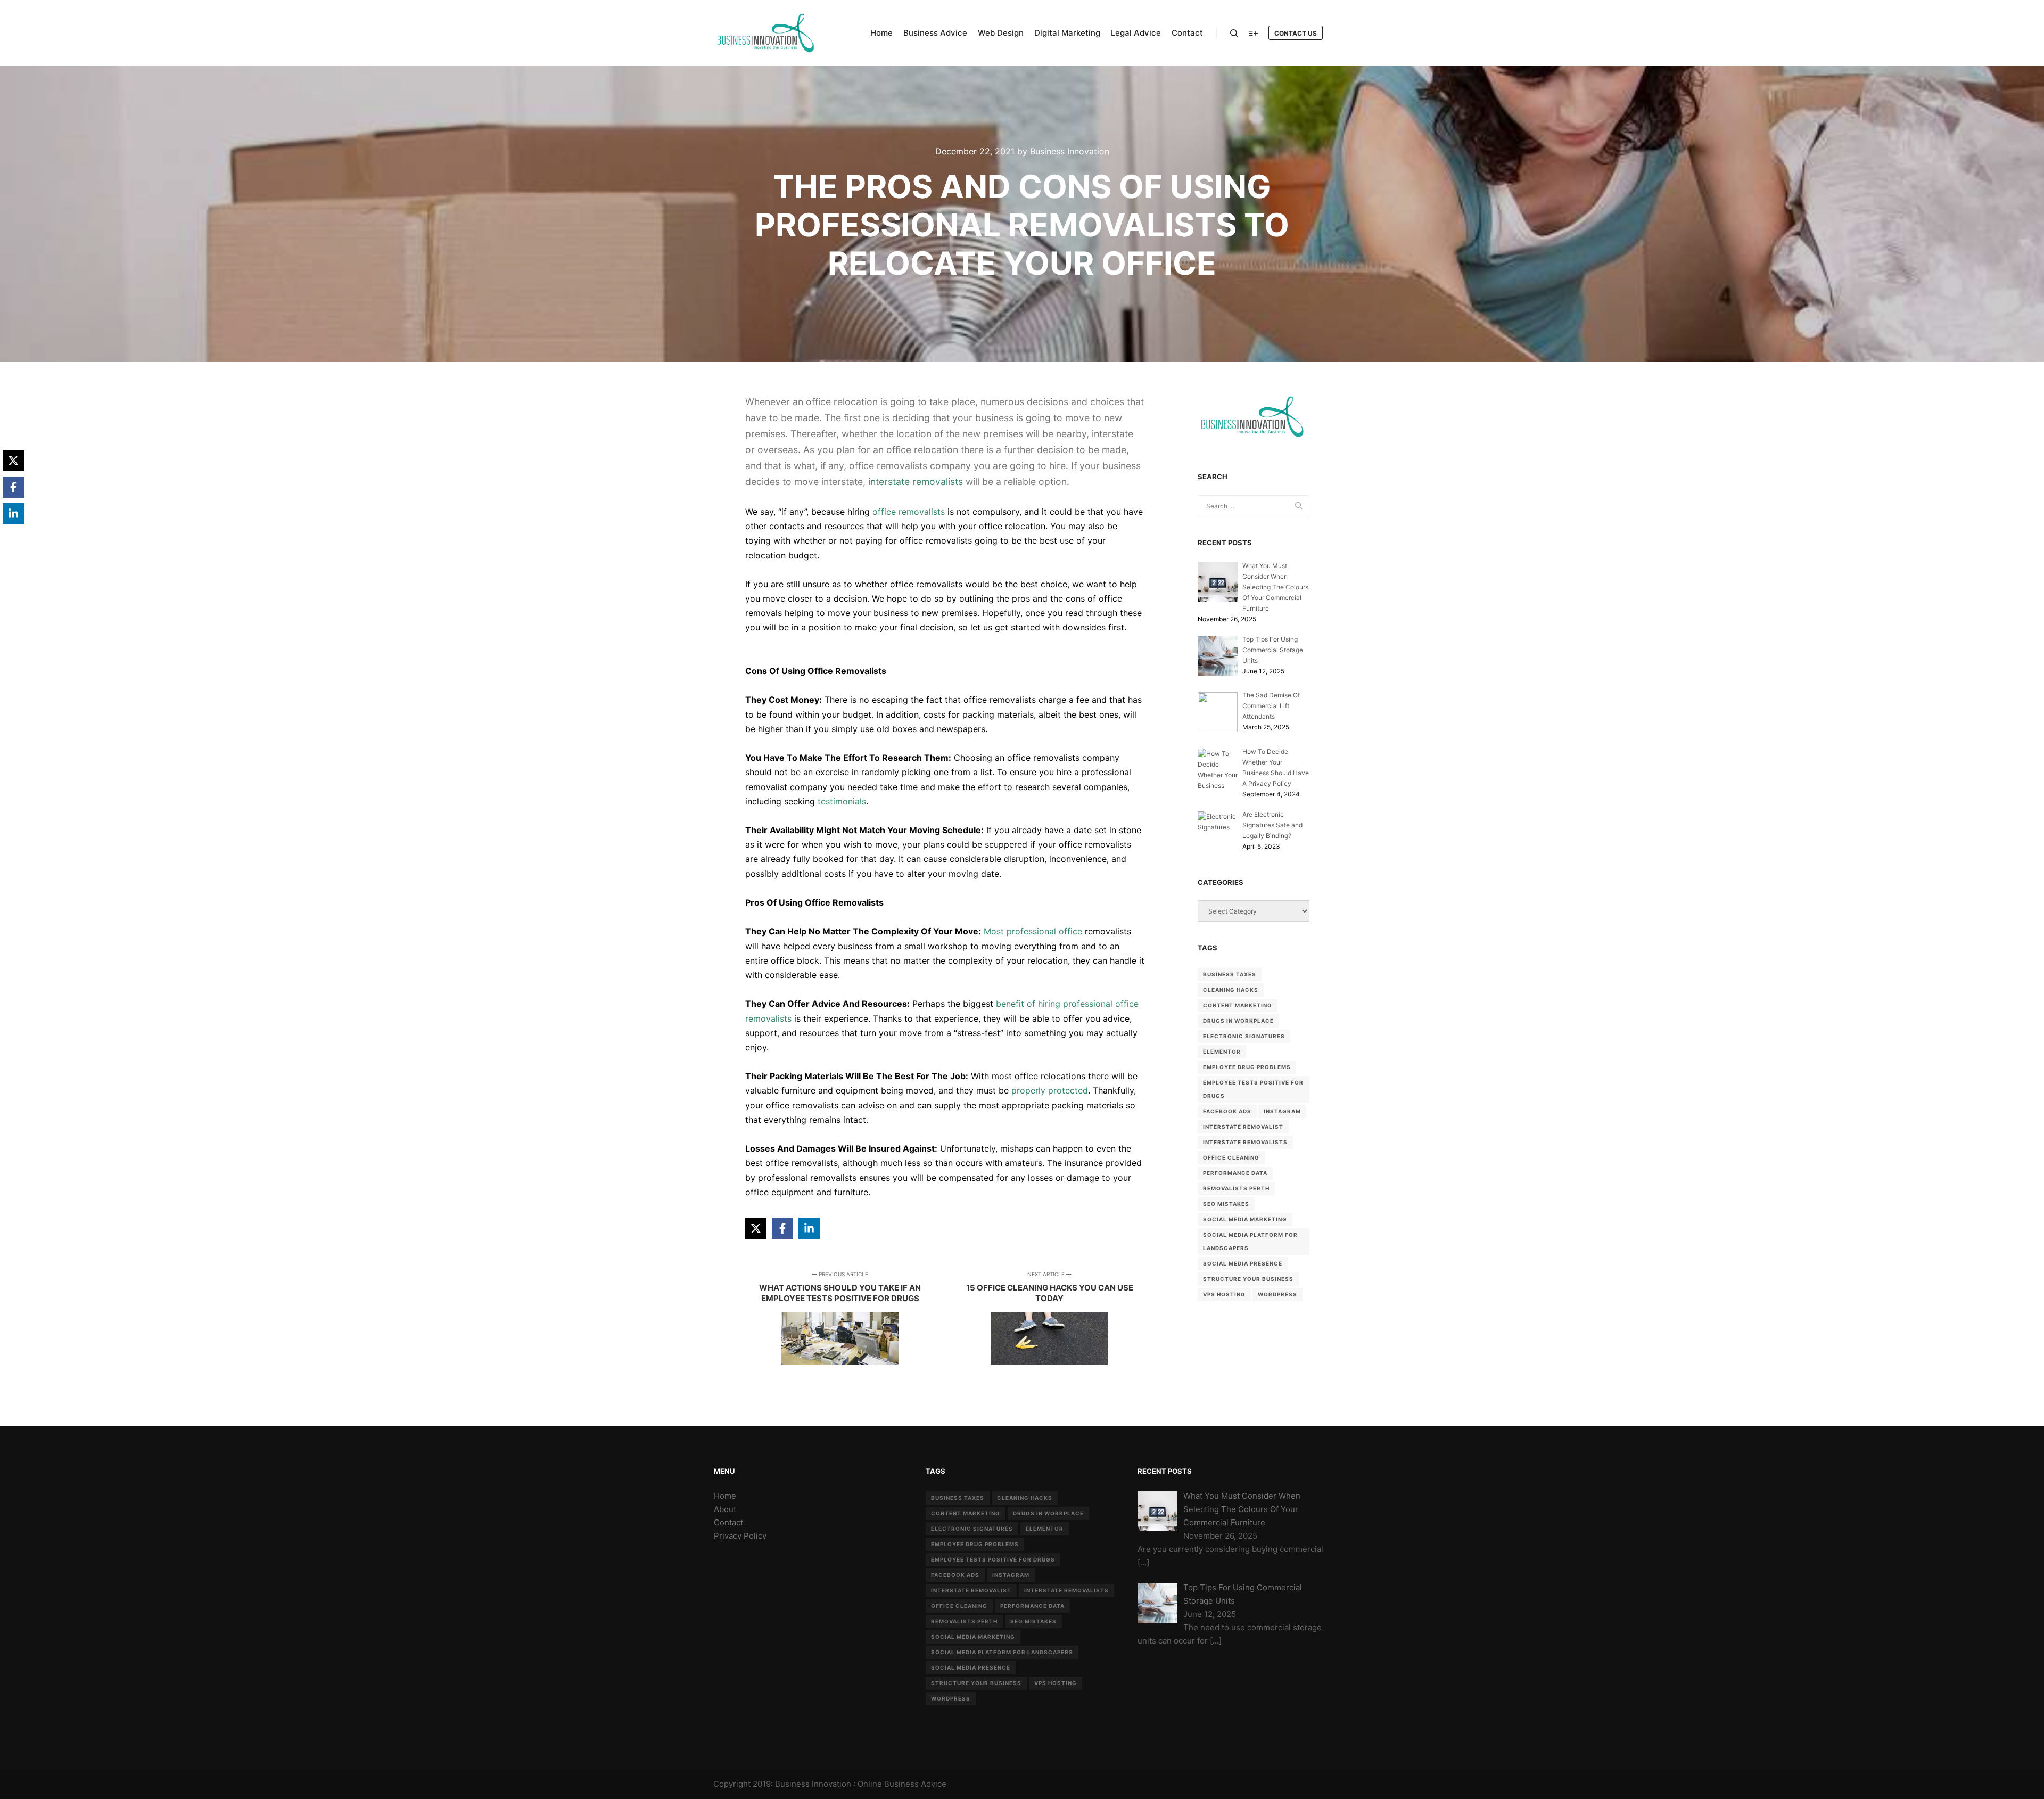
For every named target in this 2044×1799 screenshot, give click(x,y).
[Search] (1234, 34)
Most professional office (1033, 931)
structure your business (1248, 1279)
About (725, 1509)
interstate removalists (916, 482)
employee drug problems (1247, 1067)
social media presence (1243, 1263)
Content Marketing (1238, 1005)
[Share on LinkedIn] (809, 1228)
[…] (1143, 1562)
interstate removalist (1243, 1127)
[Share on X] (756, 1228)
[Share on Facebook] (782, 1228)
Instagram (1282, 1111)
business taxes (1230, 974)
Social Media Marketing (1245, 1219)
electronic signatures (1244, 1036)
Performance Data (1235, 1173)
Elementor (1222, 1052)
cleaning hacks (1231, 990)
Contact (728, 1522)
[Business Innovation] (767, 33)
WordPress (1278, 1294)
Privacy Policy (740, 1536)
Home (725, 1496)
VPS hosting (1224, 1294)
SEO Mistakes (1226, 1204)
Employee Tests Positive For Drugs (1253, 1089)
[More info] (1254, 34)
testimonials (842, 801)
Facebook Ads (1227, 1111)
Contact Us (1296, 33)
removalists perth (1236, 1188)
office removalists (909, 512)
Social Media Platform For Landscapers (1250, 1241)
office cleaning (1231, 1157)
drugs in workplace (1238, 1021)
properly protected (1050, 1090)
